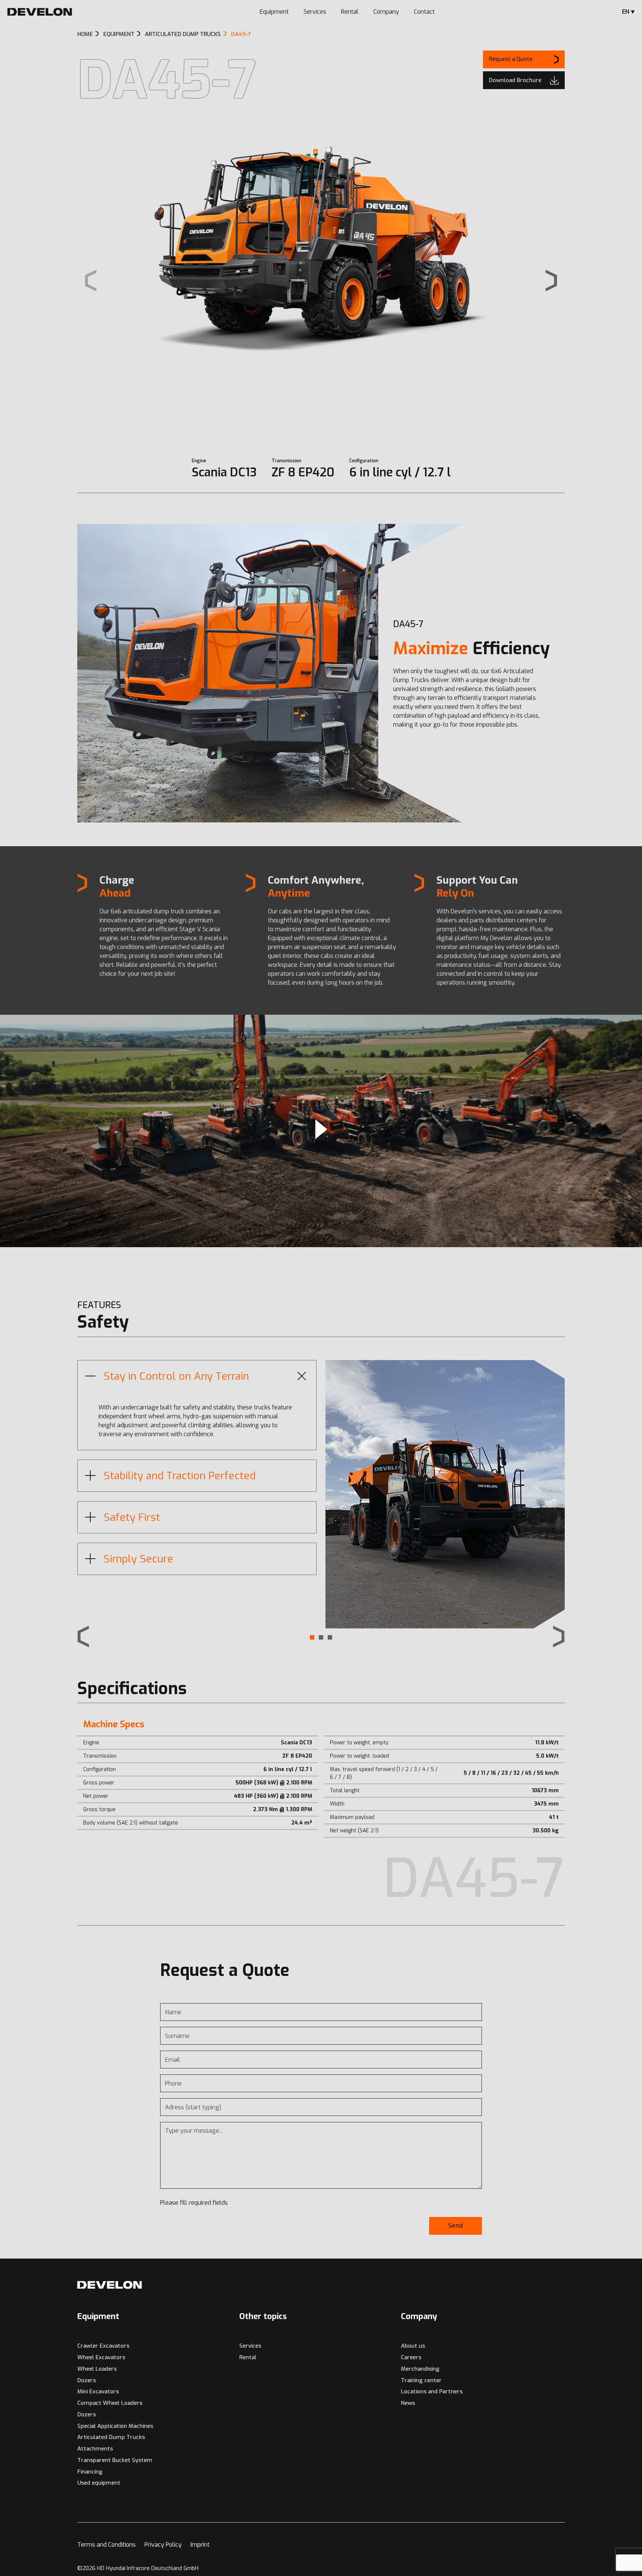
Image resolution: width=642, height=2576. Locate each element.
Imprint (200, 2545)
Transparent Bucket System (115, 2460)
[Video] (321, 1131)
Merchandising (420, 2369)
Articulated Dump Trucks (111, 2437)
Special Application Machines (115, 2426)
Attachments (95, 2449)
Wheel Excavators (101, 2357)
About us (413, 2346)
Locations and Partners (432, 2391)
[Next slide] (551, 281)
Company (386, 12)
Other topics (263, 2316)
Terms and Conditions (106, 2545)
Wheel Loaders (97, 2369)
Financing (90, 2472)
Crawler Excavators (103, 2346)
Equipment (274, 12)
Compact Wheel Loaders (110, 2403)
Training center (421, 2380)
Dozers (87, 2380)
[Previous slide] (83, 1637)
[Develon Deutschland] (40, 12)
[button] (312, 1637)
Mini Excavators (98, 2391)
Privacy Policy (163, 2545)
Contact (424, 12)
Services (315, 12)
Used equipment (99, 2483)
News (408, 2403)
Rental (350, 12)
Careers (411, 2357)
